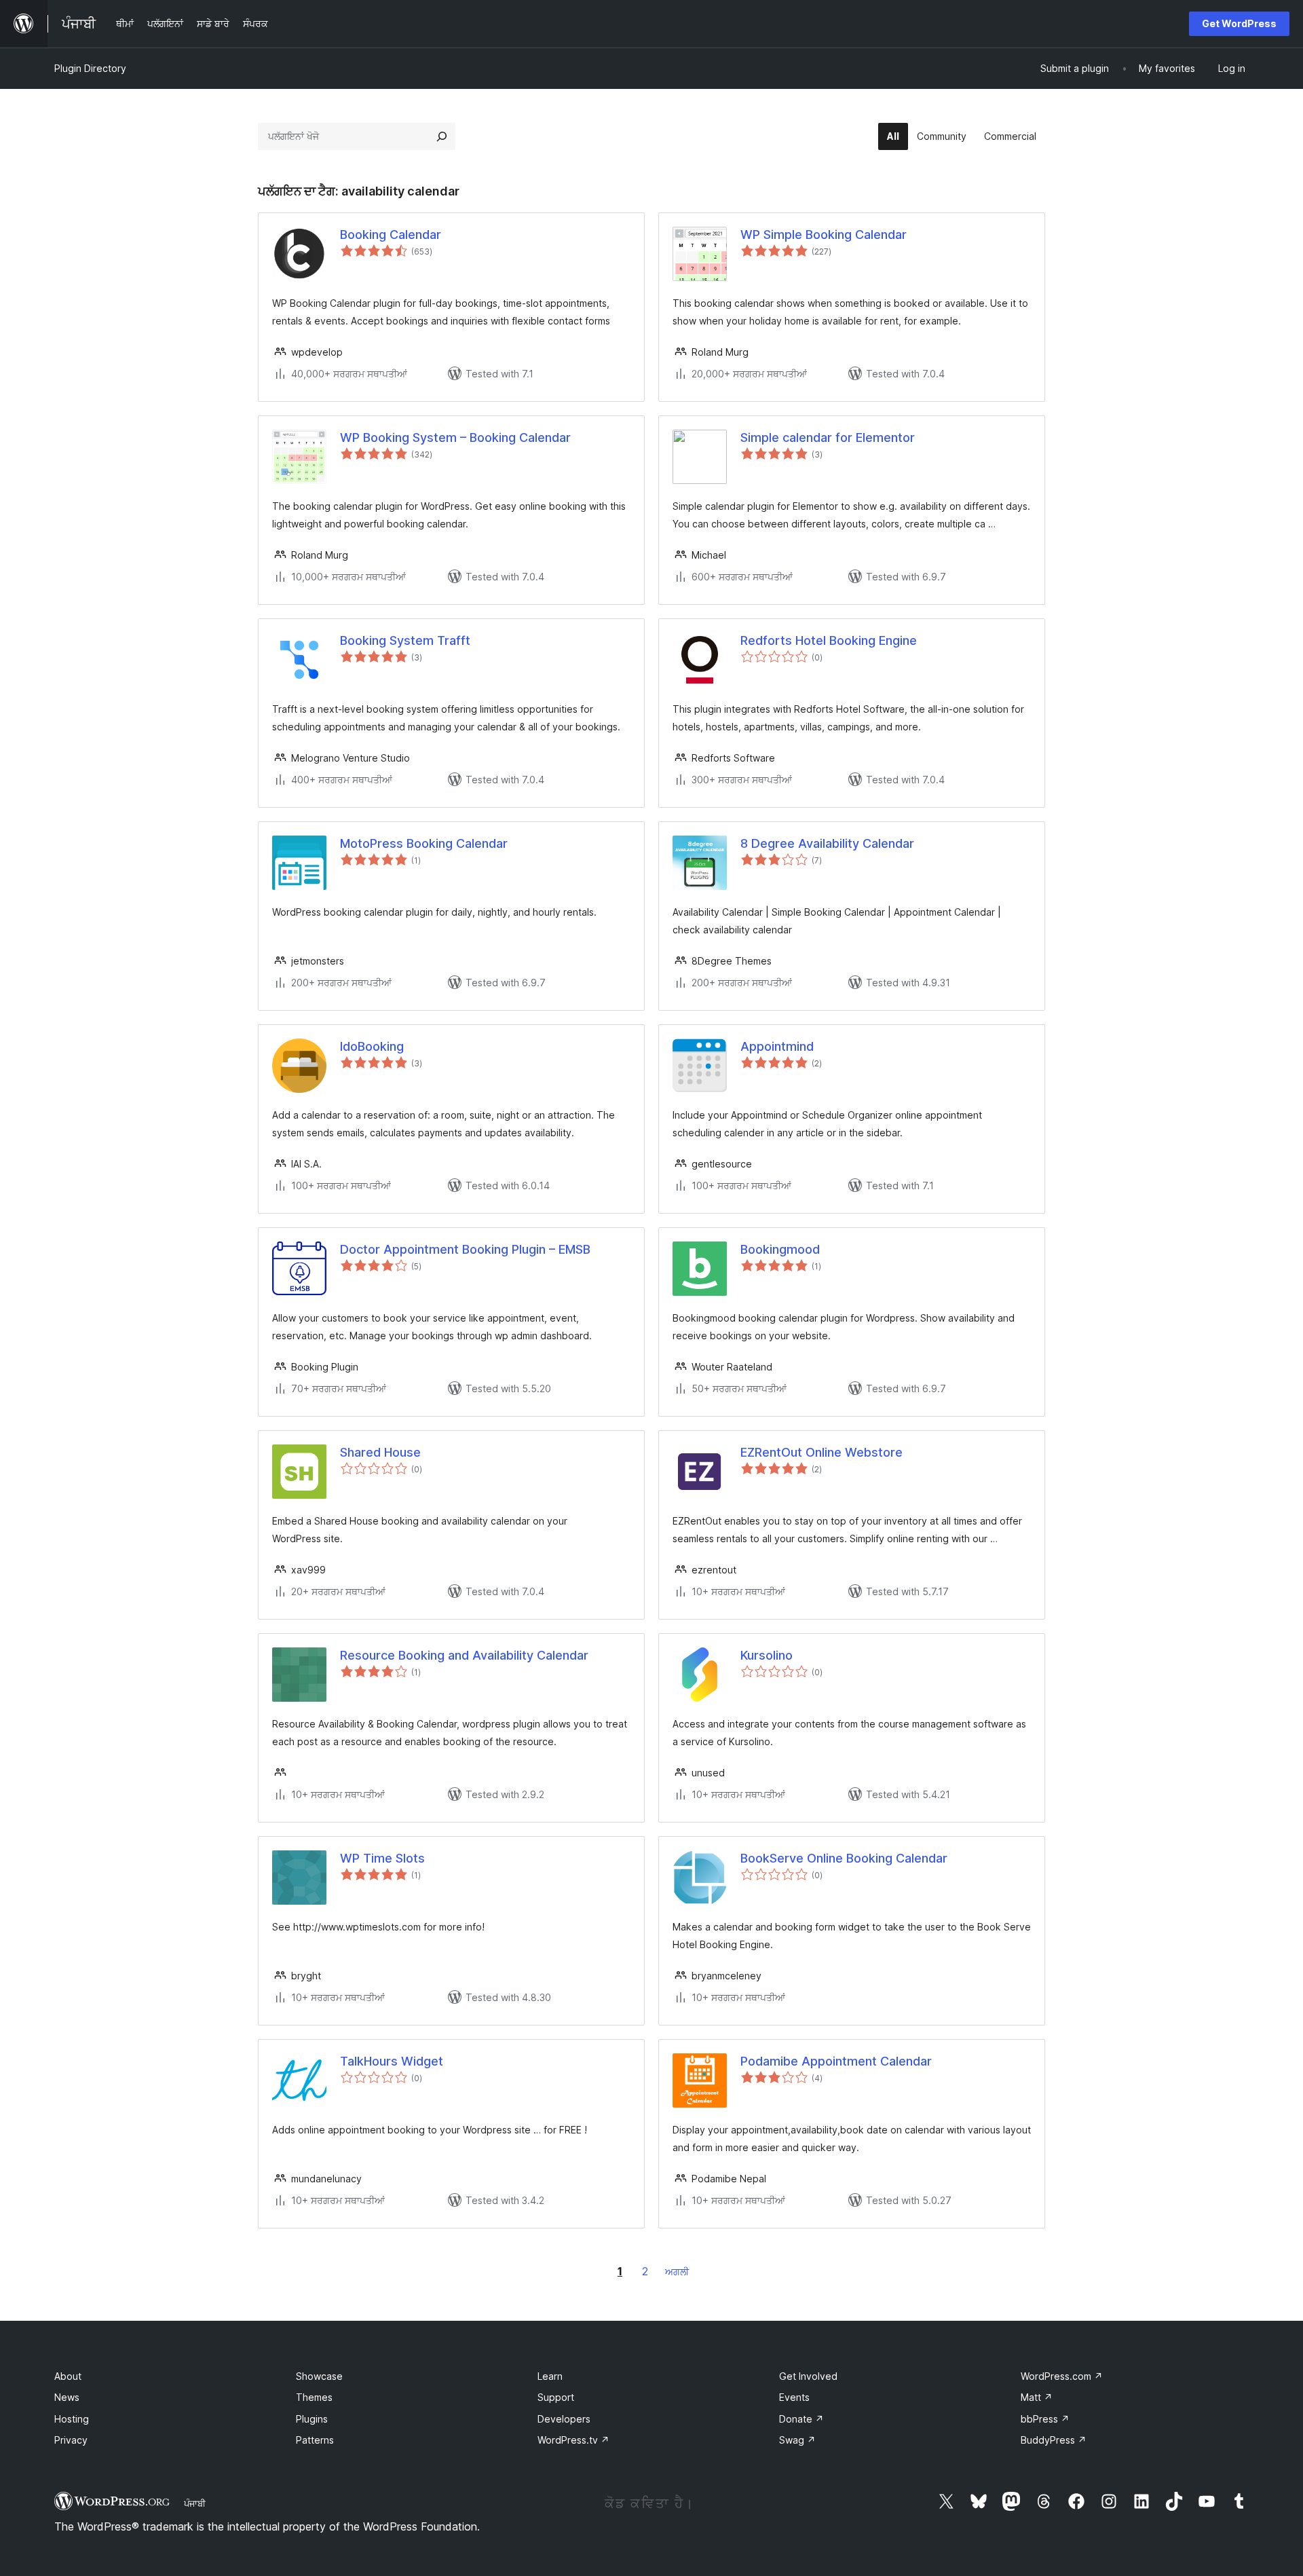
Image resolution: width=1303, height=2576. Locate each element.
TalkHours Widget (392, 2061)
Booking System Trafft (405, 640)
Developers (564, 2419)
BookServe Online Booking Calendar (844, 1858)
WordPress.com (1062, 2376)
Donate (801, 2419)
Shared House (380, 1452)
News (67, 2397)
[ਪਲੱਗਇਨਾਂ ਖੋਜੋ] (442, 136)
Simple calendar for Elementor (828, 437)
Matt (1037, 2397)
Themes (314, 2397)
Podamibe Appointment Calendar (836, 2061)
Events (794, 2397)
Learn (550, 2376)
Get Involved (808, 2376)
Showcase (319, 2376)
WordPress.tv (573, 2440)
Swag (797, 2440)
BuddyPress (1054, 2440)
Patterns (315, 2440)
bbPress (1045, 2419)
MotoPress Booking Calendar (424, 843)
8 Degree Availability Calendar (827, 843)
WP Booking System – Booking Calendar (455, 437)
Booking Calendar (391, 235)
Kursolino (767, 1655)
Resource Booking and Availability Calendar (464, 1655)
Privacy (71, 2440)
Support (556, 2397)
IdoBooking (372, 1046)
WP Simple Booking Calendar (824, 235)
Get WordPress (1239, 23)
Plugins (312, 2419)
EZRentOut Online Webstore (822, 1452)
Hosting (72, 2419)
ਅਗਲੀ (677, 2272)
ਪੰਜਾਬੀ (195, 2503)
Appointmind (777, 1046)
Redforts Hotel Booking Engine (829, 640)
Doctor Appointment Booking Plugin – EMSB (465, 1249)
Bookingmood (780, 1249)
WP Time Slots (382, 1858)
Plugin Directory (90, 68)
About (68, 2376)
